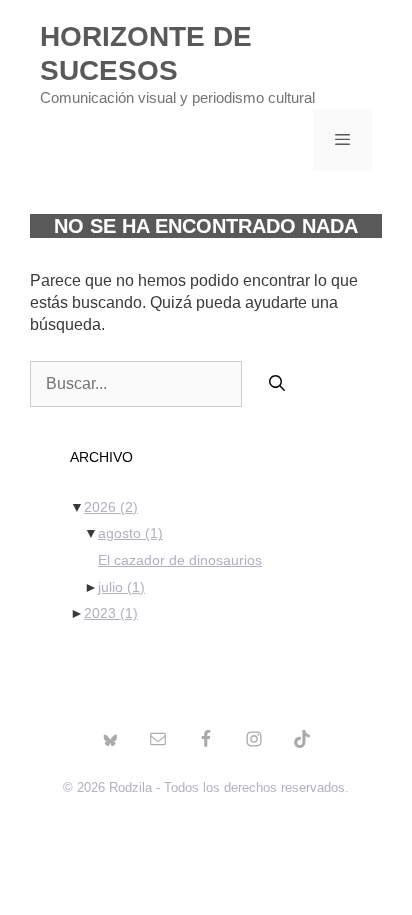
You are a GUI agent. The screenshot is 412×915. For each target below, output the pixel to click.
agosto (130, 533)
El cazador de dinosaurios (180, 560)
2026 (111, 507)
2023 (111, 613)
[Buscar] (277, 384)
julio (121, 587)
